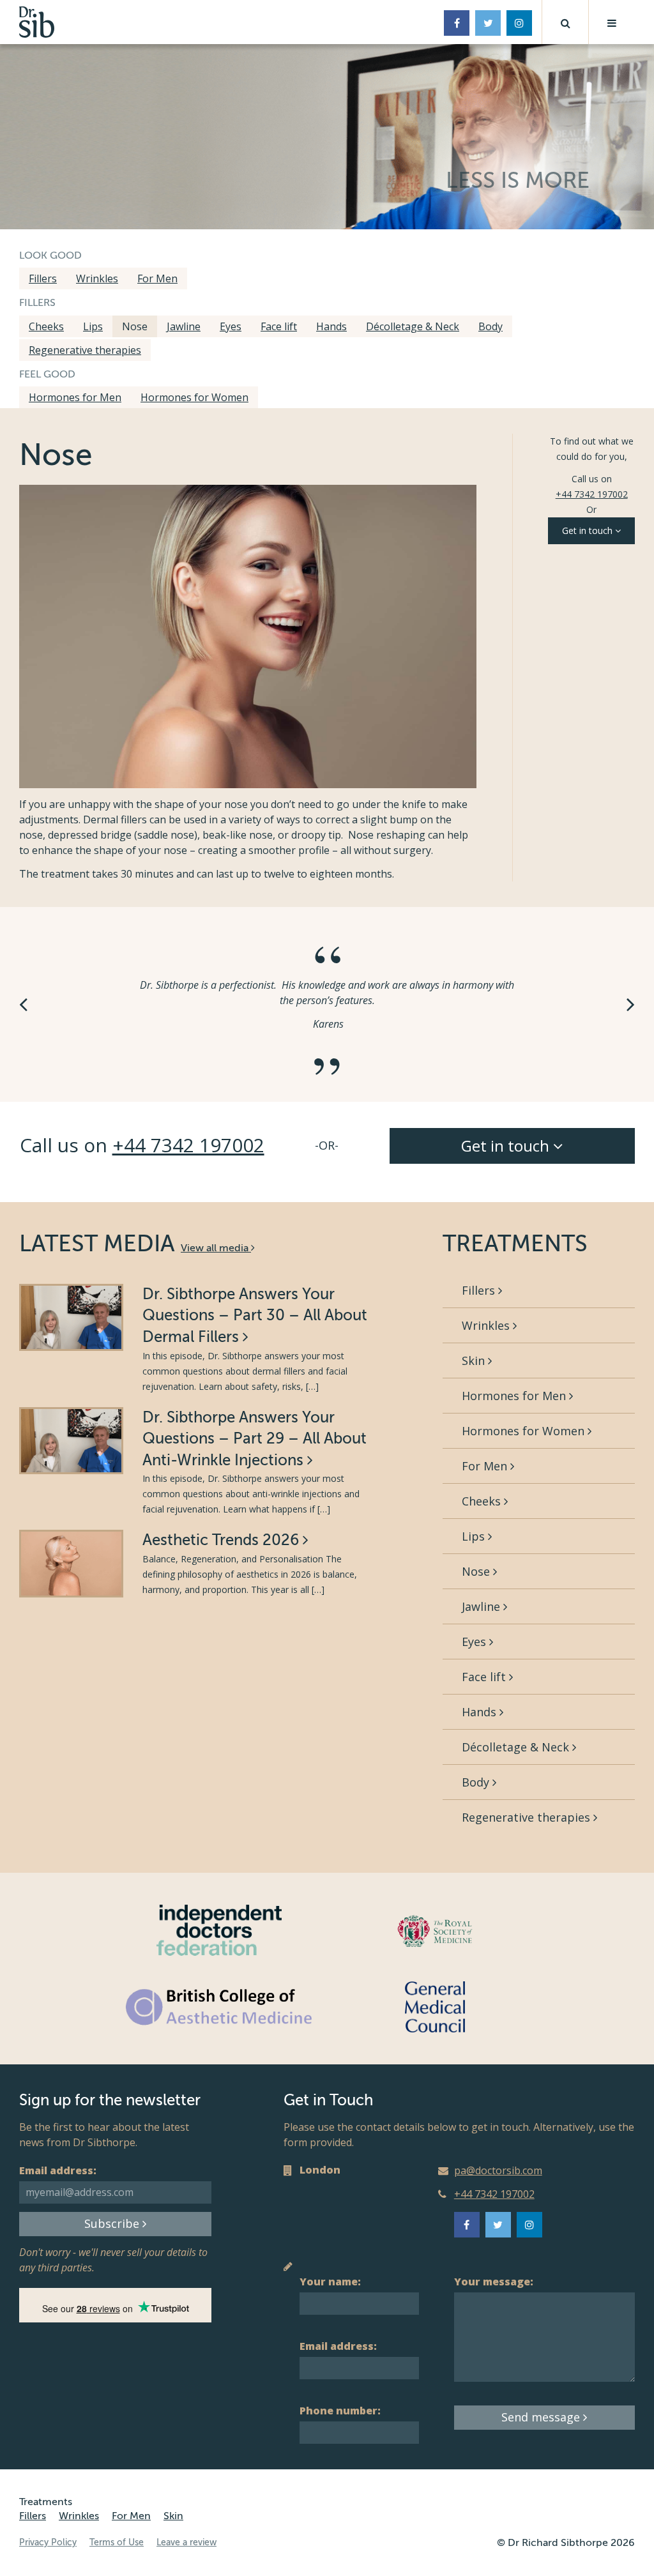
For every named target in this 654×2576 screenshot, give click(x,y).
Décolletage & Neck (413, 326)
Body (490, 326)
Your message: (494, 2282)
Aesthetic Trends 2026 (223, 1540)
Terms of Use (117, 2542)
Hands (331, 326)
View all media (216, 1248)
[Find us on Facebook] (457, 23)
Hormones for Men (75, 397)
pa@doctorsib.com (498, 2170)
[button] (565, 22)
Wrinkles (97, 278)
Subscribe (113, 2223)
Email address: (58, 2170)
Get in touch (589, 530)
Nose (135, 326)
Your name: (330, 2282)
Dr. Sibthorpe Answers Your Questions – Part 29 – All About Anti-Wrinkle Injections (255, 1439)
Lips (93, 326)
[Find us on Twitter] (488, 23)
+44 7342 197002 (592, 494)
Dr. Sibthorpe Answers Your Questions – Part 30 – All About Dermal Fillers (255, 1316)
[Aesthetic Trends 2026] (71, 1563)
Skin (475, 1360)
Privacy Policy (48, 2542)
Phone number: (340, 2411)
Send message (542, 2417)
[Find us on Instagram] (519, 23)
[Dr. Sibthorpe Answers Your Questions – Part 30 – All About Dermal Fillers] (71, 1317)
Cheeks (46, 326)
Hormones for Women (194, 397)
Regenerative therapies (85, 350)
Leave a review (186, 2542)
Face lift (279, 326)
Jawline (184, 326)
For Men (157, 278)
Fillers (43, 278)
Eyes (231, 326)
